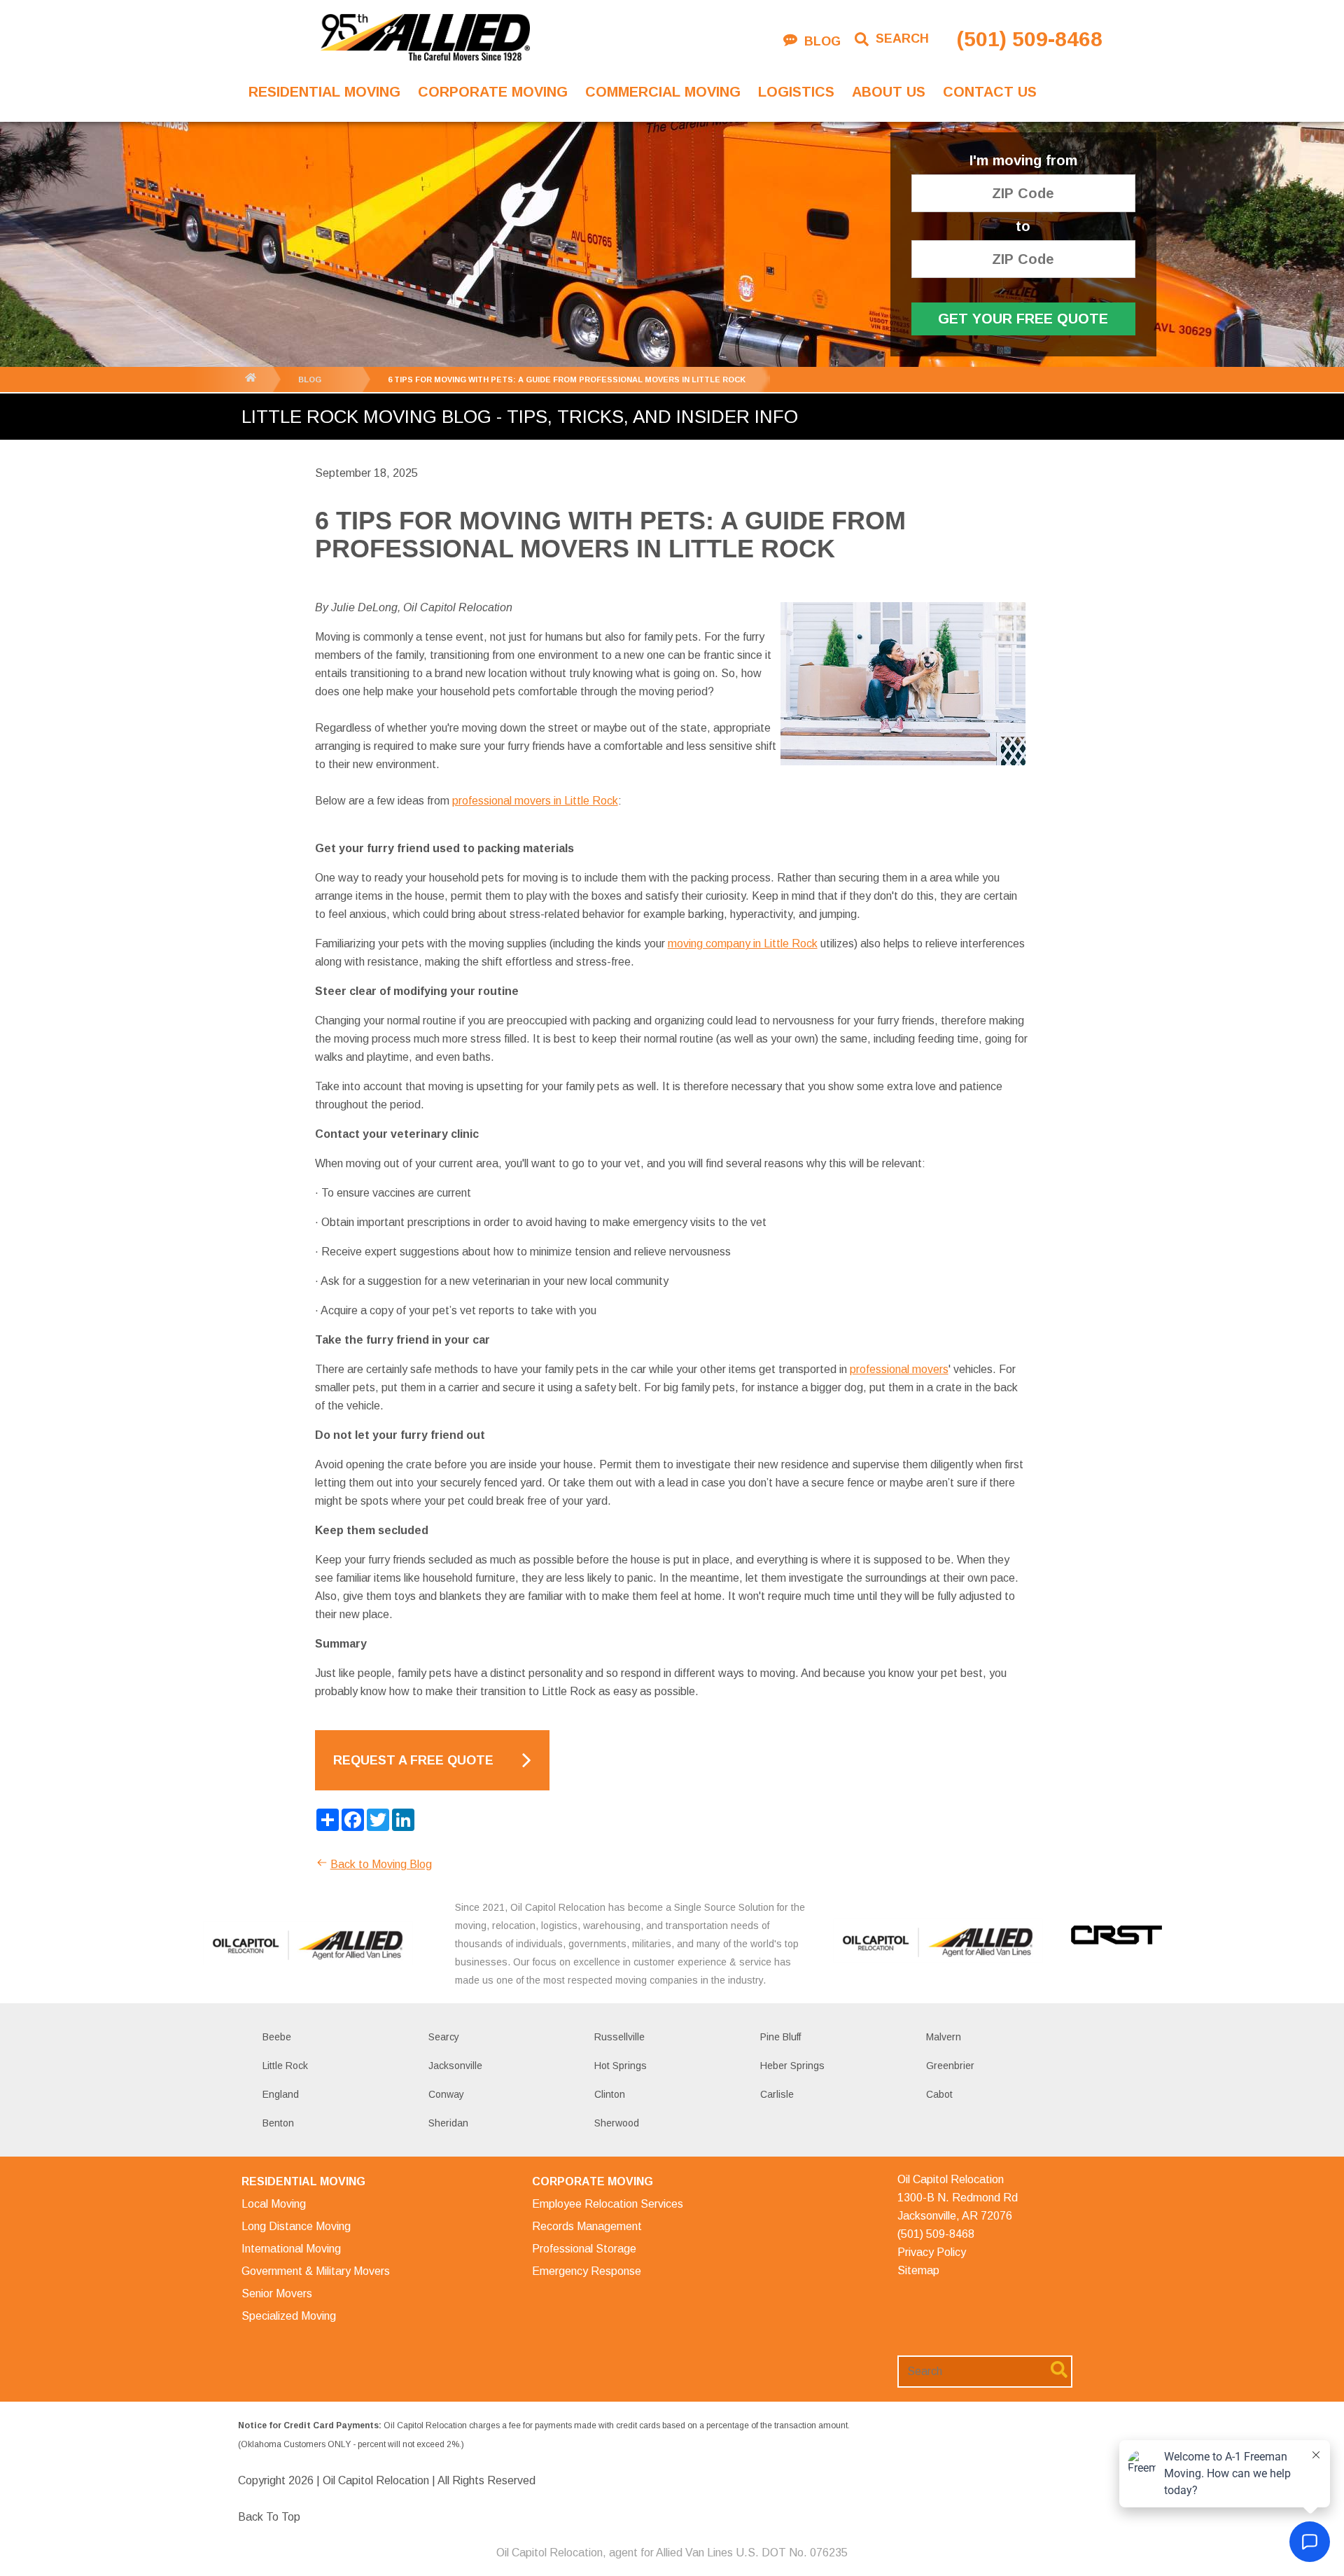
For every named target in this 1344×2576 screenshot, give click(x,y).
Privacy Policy (932, 2252)
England (281, 2094)
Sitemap (918, 2270)
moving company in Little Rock (743, 944)
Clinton (610, 2094)
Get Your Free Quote (1023, 319)
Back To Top (269, 2517)
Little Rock (285, 2066)
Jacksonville (455, 2066)
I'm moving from (1023, 161)
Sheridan (448, 2123)
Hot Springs (621, 2066)
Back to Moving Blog (381, 1864)
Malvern (944, 2037)
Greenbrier (950, 2066)
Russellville (619, 2037)
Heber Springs (792, 2066)
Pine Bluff (780, 2037)
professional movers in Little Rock (535, 801)
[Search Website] (1059, 2372)
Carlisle (777, 2094)
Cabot (939, 2094)
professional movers (899, 1369)
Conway (446, 2094)
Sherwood (617, 2123)
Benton (278, 2123)
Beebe (277, 2037)
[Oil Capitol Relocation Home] (425, 39)
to (1023, 227)
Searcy (444, 2037)
